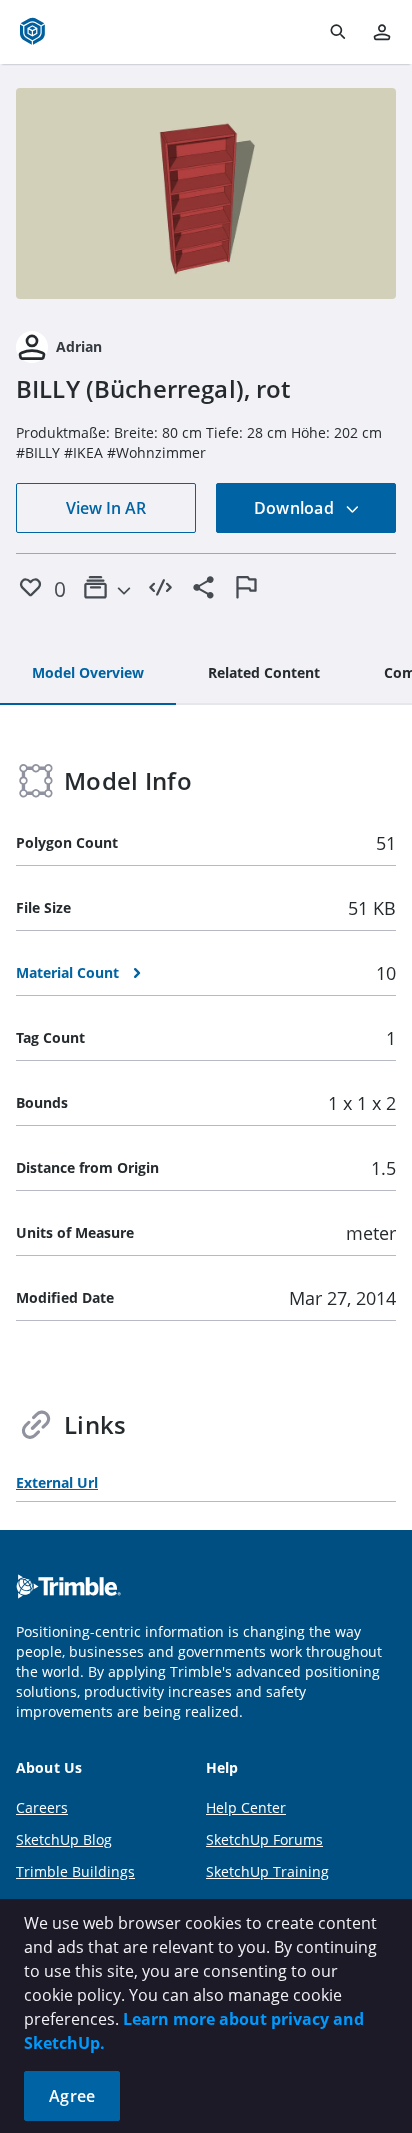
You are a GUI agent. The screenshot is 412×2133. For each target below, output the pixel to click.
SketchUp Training (267, 1871)
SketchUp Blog (64, 1839)
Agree (72, 2096)
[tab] (88, 674)
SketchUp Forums (264, 1839)
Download (296, 508)
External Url (57, 1482)
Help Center (246, 1807)
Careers (42, 1807)
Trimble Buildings (75, 1871)
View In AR (106, 508)
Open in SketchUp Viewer (206, 194)
